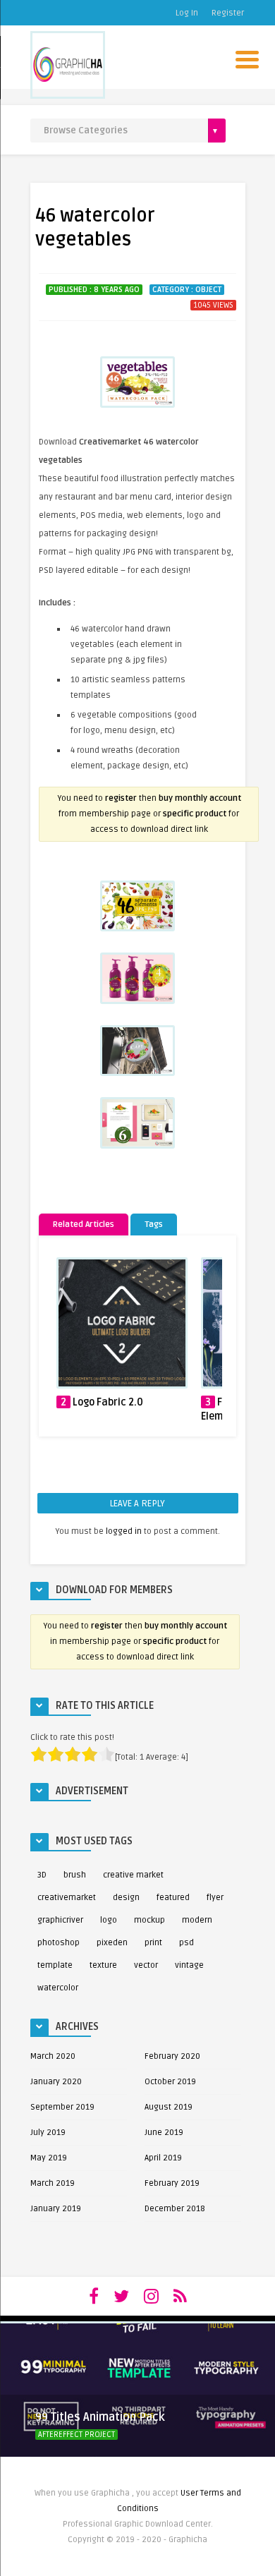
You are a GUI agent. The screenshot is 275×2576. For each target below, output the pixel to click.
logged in (124, 1531)
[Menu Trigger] (247, 58)
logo (109, 1920)
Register (228, 13)
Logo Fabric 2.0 (108, 1402)
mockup (149, 1920)
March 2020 (53, 2056)
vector (146, 1965)
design (126, 1898)
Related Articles (84, 1224)
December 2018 (175, 2209)
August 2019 (169, 2107)
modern (197, 1920)
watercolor (58, 1988)
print (153, 1943)
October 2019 (170, 2082)
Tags (154, 1224)
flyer (215, 1898)
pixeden (112, 1943)
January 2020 (56, 2082)
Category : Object (187, 290)
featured (173, 1898)
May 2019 (49, 2158)
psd (187, 1943)
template (55, 1965)
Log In (187, 13)
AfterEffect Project (77, 2435)
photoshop (59, 1943)
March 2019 (53, 2183)
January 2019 (56, 2209)
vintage (189, 1965)
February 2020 (172, 2056)
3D (42, 1875)
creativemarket (67, 1898)
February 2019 (172, 2183)
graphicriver (60, 1920)
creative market (133, 1875)
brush (75, 1875)
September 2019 (62, 2107)
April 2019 (163, 2158)
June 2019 (164, 2133)
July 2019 (48, 2133)
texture (103, 1965)
